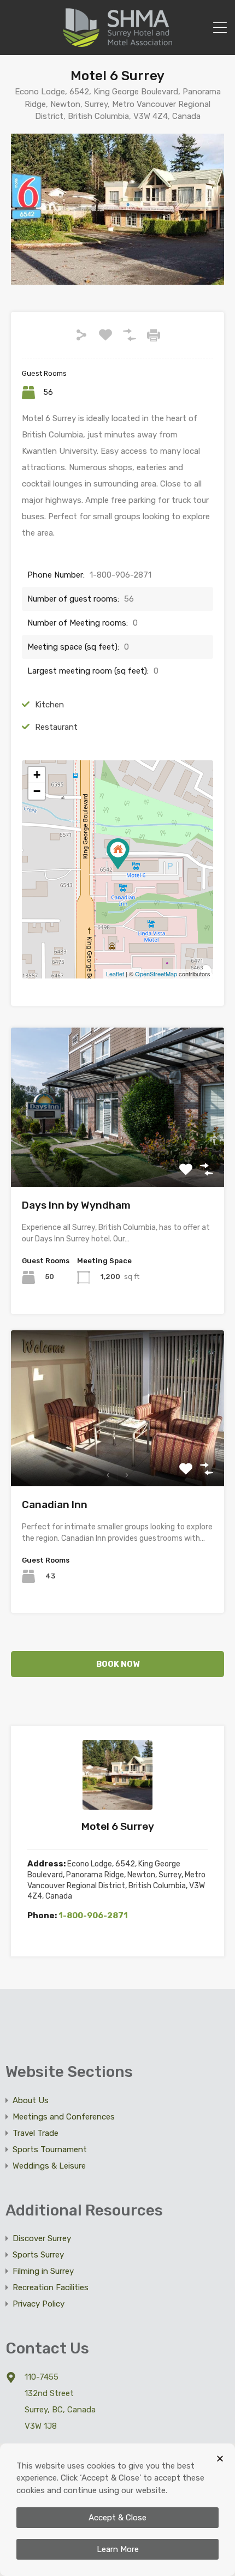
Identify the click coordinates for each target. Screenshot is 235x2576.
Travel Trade (36, 2133)
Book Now (118, 1664)
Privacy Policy (39, 2304)
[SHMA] (117, 42)
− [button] (37, 791)
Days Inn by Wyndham (76, 1205)
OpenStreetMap (156, 974)
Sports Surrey (38, 2255)
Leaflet (115, 974)
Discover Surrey (42, 2238)
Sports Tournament (50, 2149)
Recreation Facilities (51, 2287)
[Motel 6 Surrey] (118, 854)
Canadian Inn (55, 1505)
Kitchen (49, 705)
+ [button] (37, 775)
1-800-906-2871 (93, 1916)
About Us (31, 2100)
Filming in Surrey (43, 2271)
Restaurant (56, 727)
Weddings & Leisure (49, 2166)
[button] (220, 2458)
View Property (118, 1155)
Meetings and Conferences (64, 2117)
